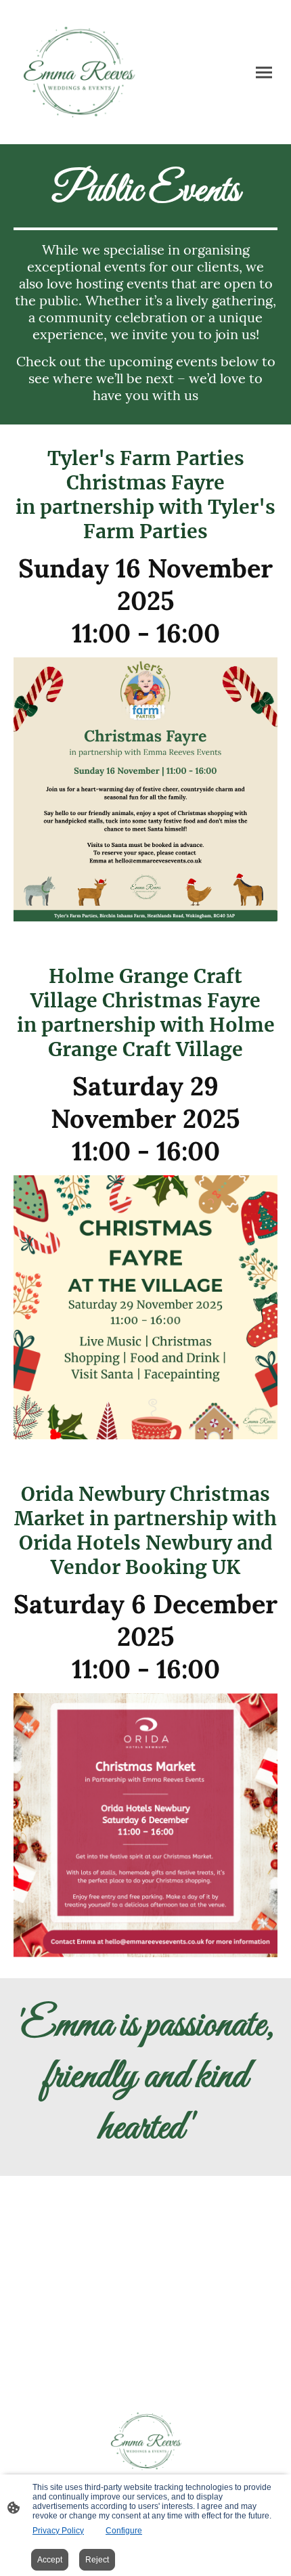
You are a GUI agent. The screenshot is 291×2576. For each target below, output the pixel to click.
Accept (50, 2560)
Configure (124, 2531)
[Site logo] (78, 72)
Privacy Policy (58, 2531)
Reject (97, 2560)
